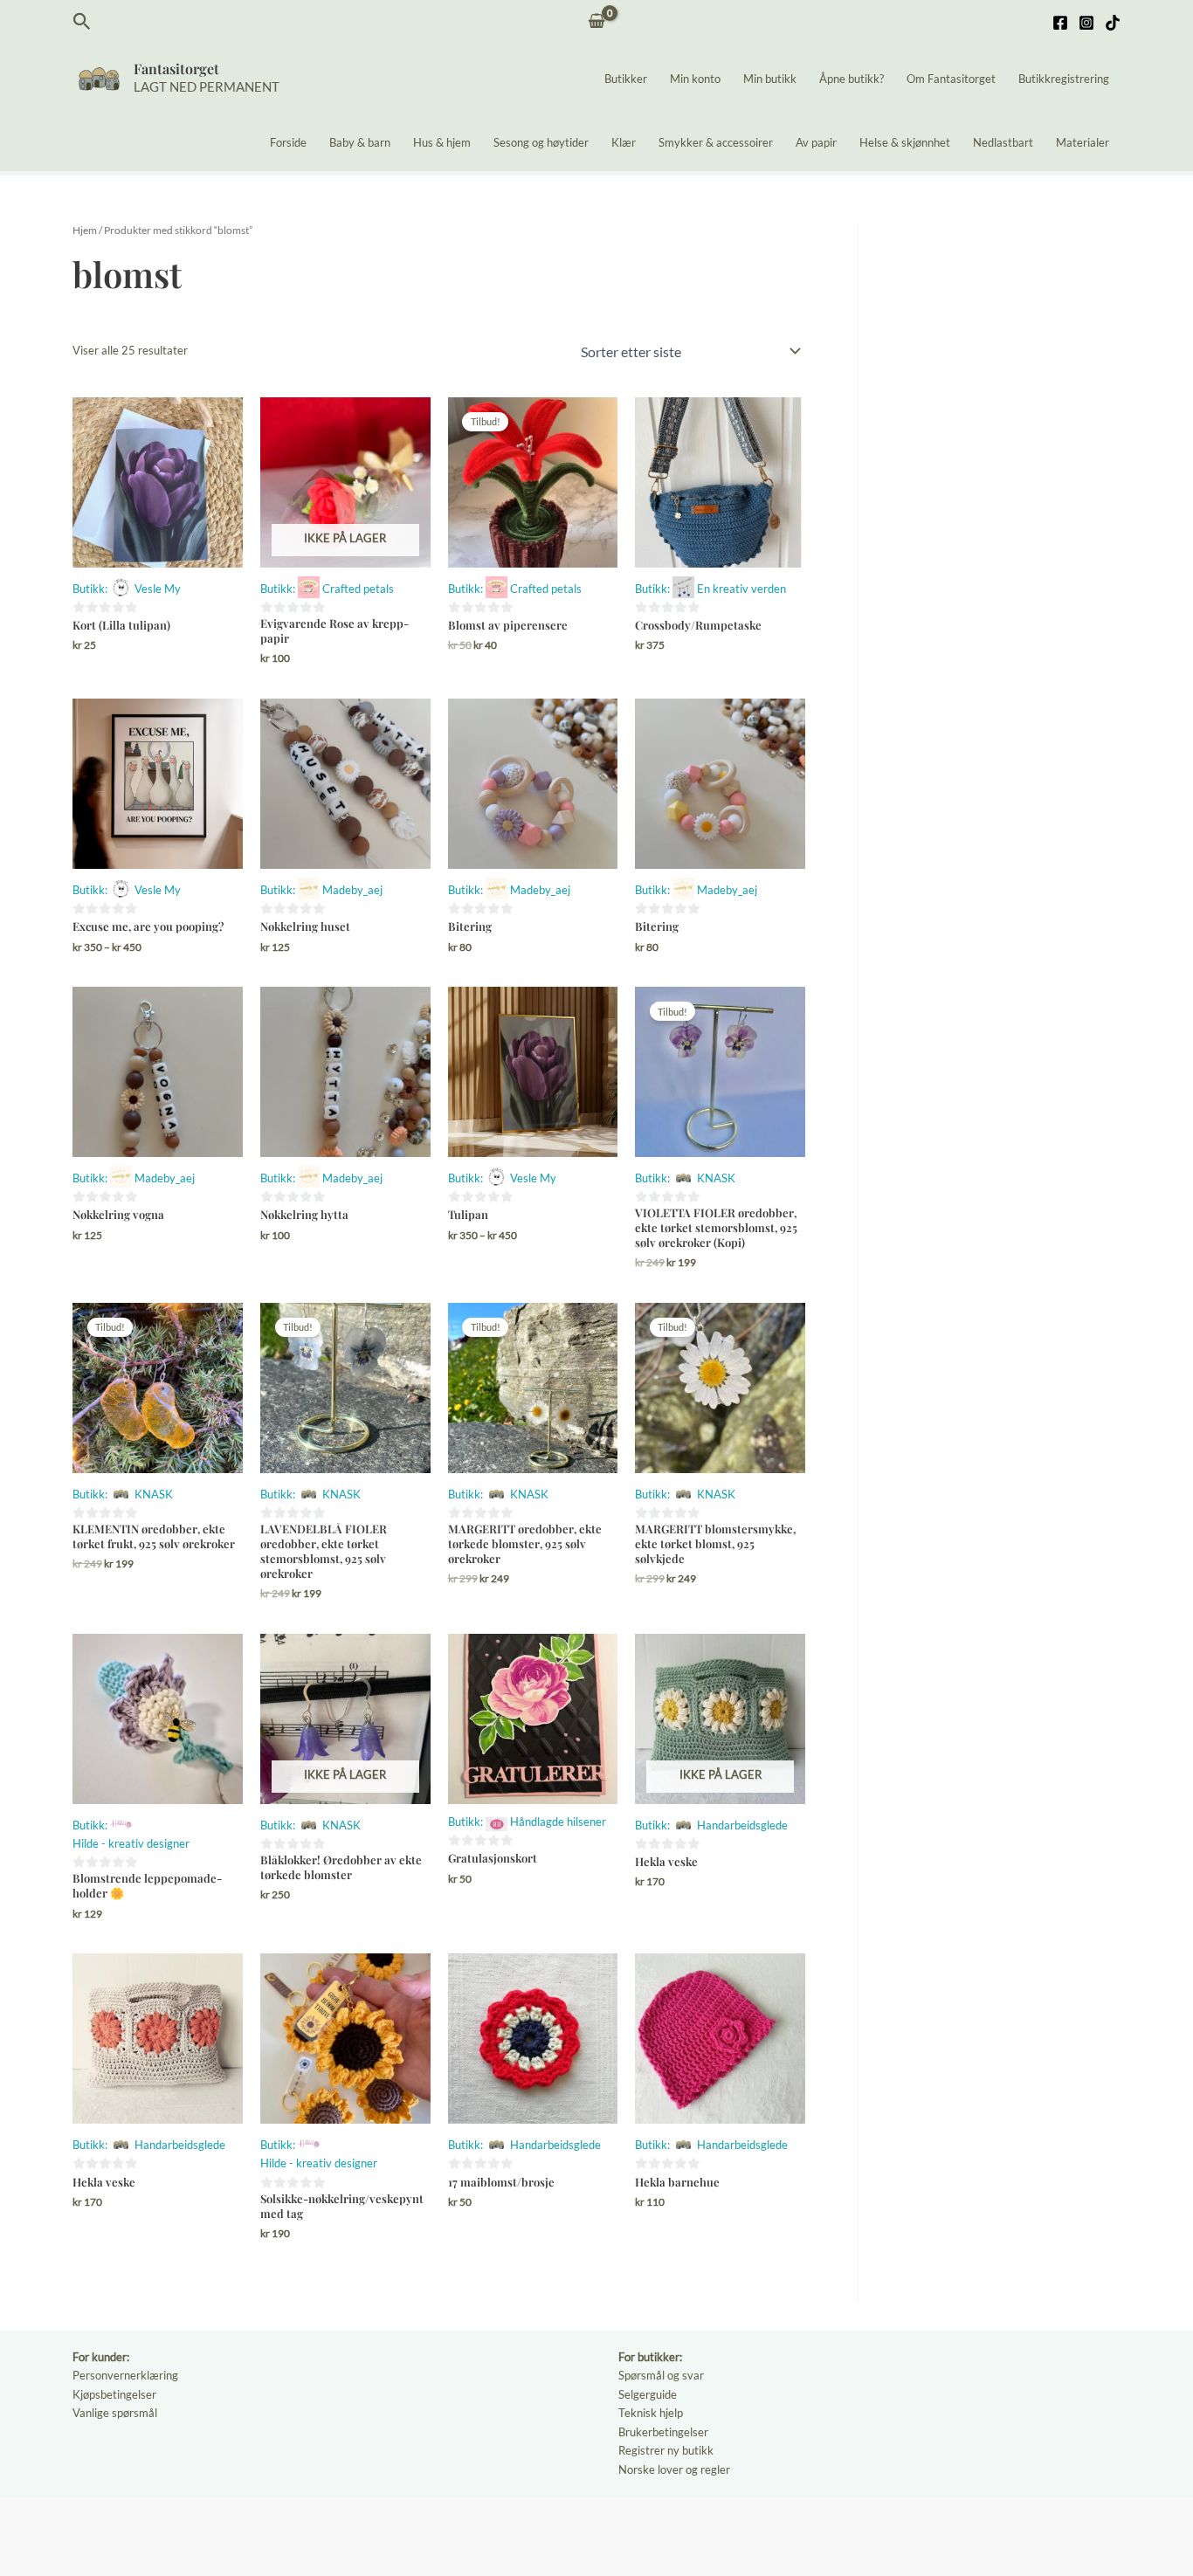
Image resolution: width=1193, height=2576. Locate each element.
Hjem (85, 230)
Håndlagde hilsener (558, 1822)
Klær (624, 142)
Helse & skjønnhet (905, 142)
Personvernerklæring (125, 2375)
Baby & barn (360, 142)
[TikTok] (1113, 23)
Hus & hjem (442, 142)
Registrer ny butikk (666, 2450)
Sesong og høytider (541, 142)
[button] (82, 22)
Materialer (1083, 142)
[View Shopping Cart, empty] (597, 22)
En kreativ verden (741, 589)
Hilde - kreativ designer (131, 1843)
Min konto (695, 79)
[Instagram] (1086, 23)
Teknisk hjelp (651, 2413)
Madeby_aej (352, 890)
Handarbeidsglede (742, 1825)
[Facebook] (1060, 23)
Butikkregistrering (1064, 79)
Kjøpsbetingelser (114, 2394)
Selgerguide (648, 2394)
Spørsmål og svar (661, 2375)
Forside (288, 142)
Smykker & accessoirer (716, 142)
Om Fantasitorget (951, 79)
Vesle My (158, 589)
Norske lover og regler (674, 2469)
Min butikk (770, 79)
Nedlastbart (1003, 142)
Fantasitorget (176, 69)
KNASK (716, 1178)
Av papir (816, 142)
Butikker (626, 79)
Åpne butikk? (852, 79)
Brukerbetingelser (663, 2432)
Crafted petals (358, 589)
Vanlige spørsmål (115, 2413)
